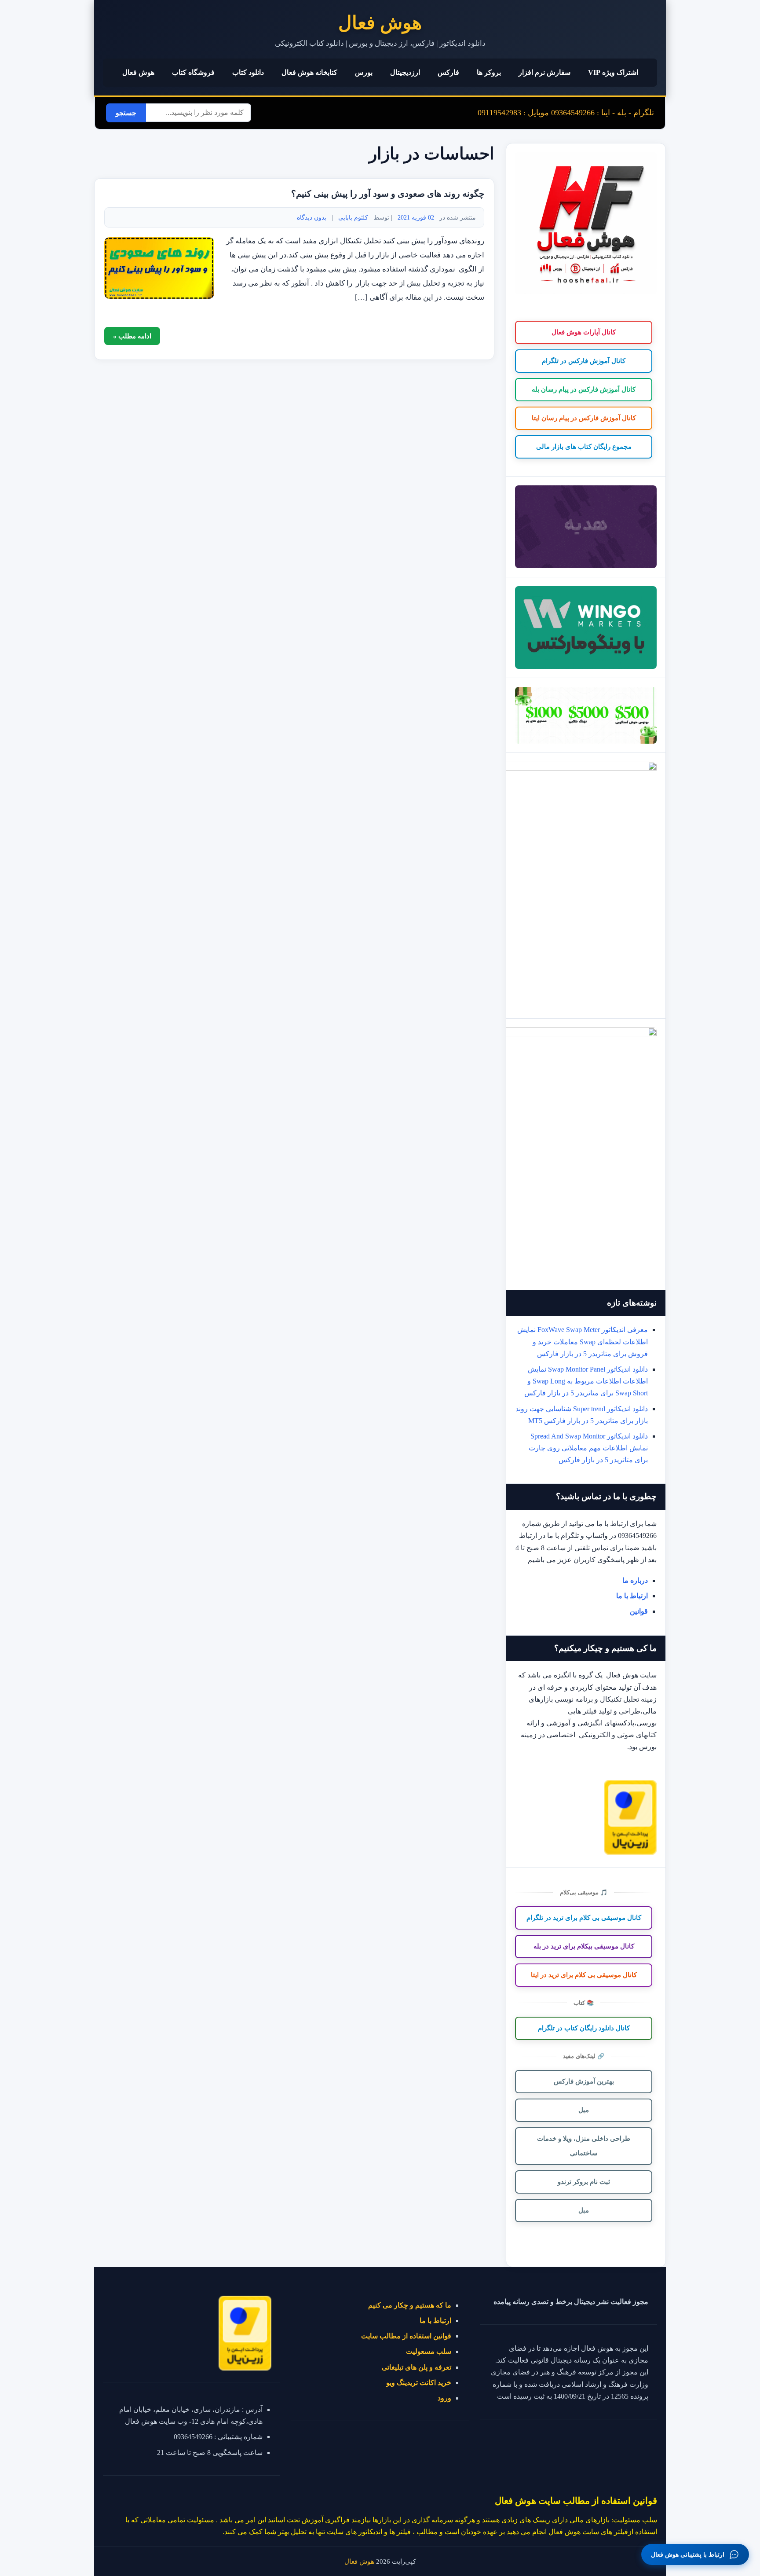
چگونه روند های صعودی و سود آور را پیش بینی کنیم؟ (388, 194)
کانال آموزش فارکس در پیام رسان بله (584, 389)
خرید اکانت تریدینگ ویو (419, 2383)
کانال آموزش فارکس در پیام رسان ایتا (584, 418)
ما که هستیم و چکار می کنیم (410, 2305)
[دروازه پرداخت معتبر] (630, 1852)
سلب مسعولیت (429, 2351)
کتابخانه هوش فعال (309, 72)
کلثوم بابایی (353, 217)
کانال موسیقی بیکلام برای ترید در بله (584, 1946)
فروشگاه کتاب (193, 72)
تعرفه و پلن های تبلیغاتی (417, 2367)
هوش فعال (380, 23)
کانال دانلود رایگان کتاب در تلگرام (584, 2028)
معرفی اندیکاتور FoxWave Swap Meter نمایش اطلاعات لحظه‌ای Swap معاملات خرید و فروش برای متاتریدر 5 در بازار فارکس (583, 1341)
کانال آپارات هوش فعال (584, 332)
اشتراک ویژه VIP (613, 72)
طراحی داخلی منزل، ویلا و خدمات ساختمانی (584, 2146)
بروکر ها (489, 72)
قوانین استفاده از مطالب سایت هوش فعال (576, 2501)
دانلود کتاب (248, 72)
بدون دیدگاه (312, 217)
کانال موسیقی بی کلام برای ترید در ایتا (584, 1975)
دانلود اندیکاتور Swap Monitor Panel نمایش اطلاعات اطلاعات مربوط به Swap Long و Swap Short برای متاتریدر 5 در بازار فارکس (586, 1381)
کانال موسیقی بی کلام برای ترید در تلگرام (584, 1918)
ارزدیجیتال (405, 72)
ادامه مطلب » (132, 336)
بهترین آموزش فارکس (584, 2081)
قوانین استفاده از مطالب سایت (406, 2336)
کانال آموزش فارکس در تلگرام (584, 361)
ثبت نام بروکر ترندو (584, 2182)
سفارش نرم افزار (544, 72)
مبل (584, 2110)
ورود (444, 2398)
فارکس (448, 72)
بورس (364, 72)
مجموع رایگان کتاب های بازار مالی (584, 447)
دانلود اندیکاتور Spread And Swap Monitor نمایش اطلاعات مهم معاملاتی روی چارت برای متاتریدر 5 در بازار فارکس (588, 1448)
